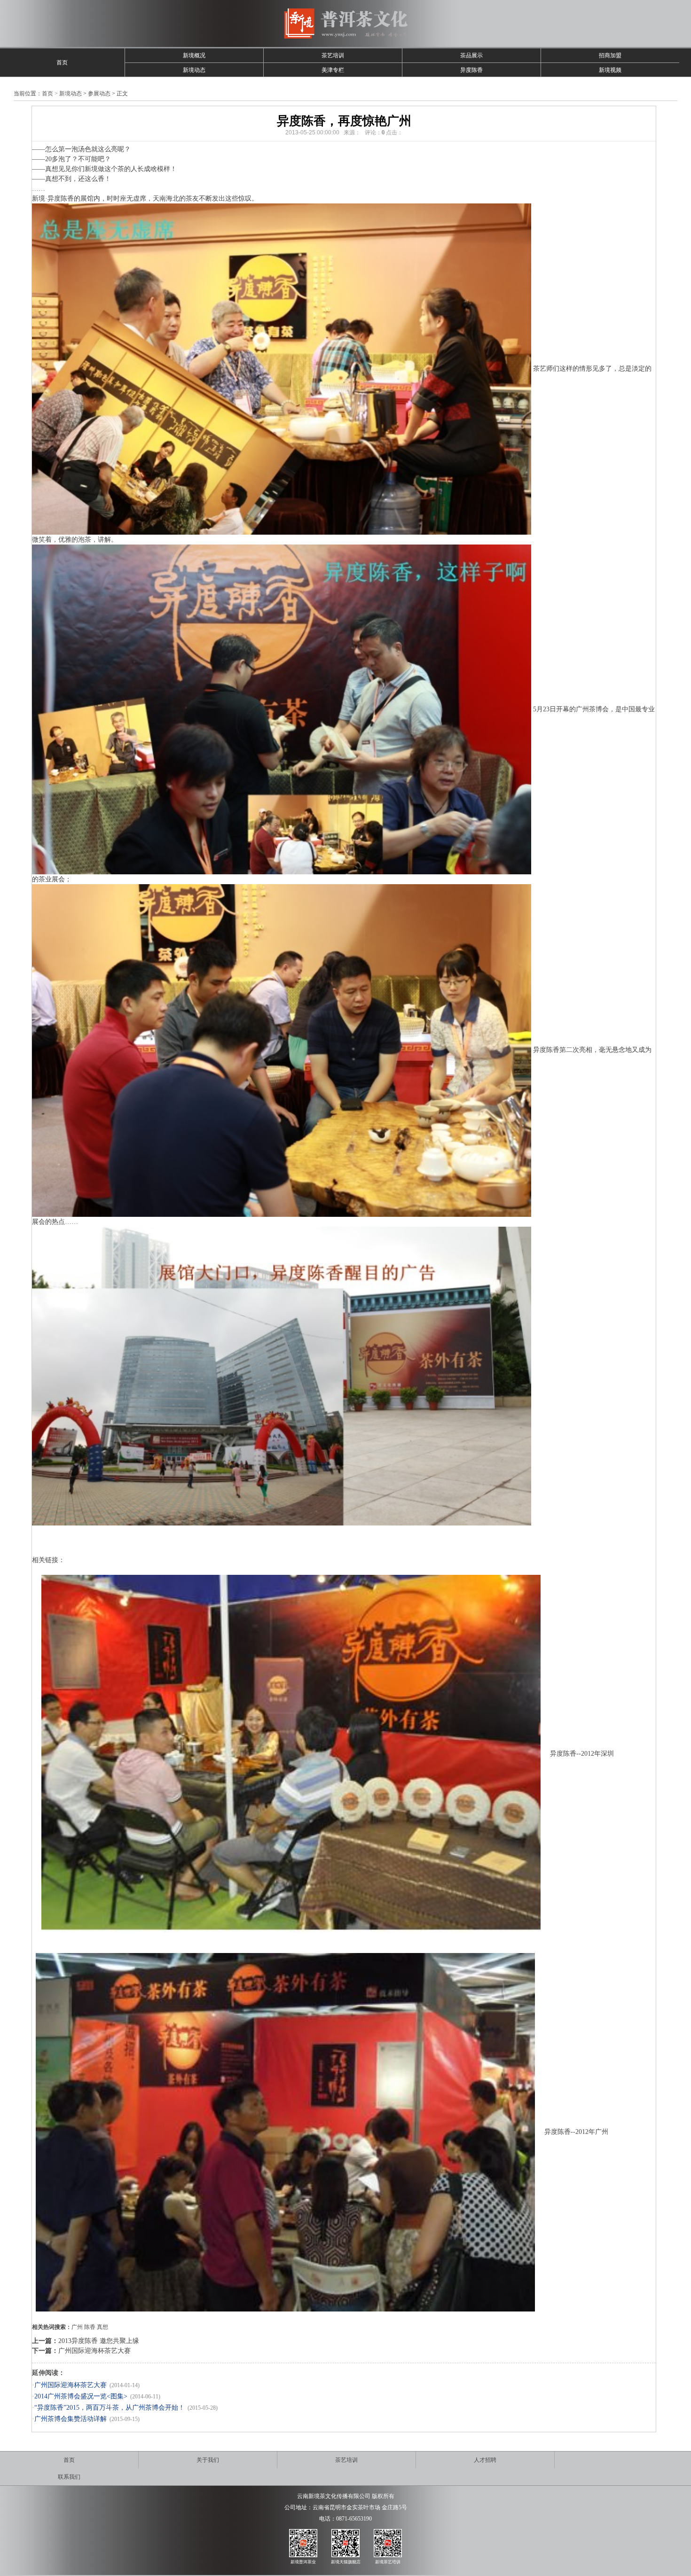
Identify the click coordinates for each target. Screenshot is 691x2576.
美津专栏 (333, 70)
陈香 (90, 2327)
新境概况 (194, 55)
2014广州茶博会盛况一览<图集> (81, 2396)
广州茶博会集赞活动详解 (71, 2419)
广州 (77, 2327)
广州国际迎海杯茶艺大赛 (94, 2351)
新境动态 (194, 70)
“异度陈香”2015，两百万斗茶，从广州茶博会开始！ (110, 2408)
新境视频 (610, 70)
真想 (102, 2327)
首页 (62, 62)
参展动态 (99, 93)
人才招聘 (485, 2460)
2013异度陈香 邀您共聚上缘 (99, 2341)
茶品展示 (471, 55)
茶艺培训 (333, 55)
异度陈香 (471, 70)
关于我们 (208, 2460)
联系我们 (69, 2477)
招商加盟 (610, 55)
